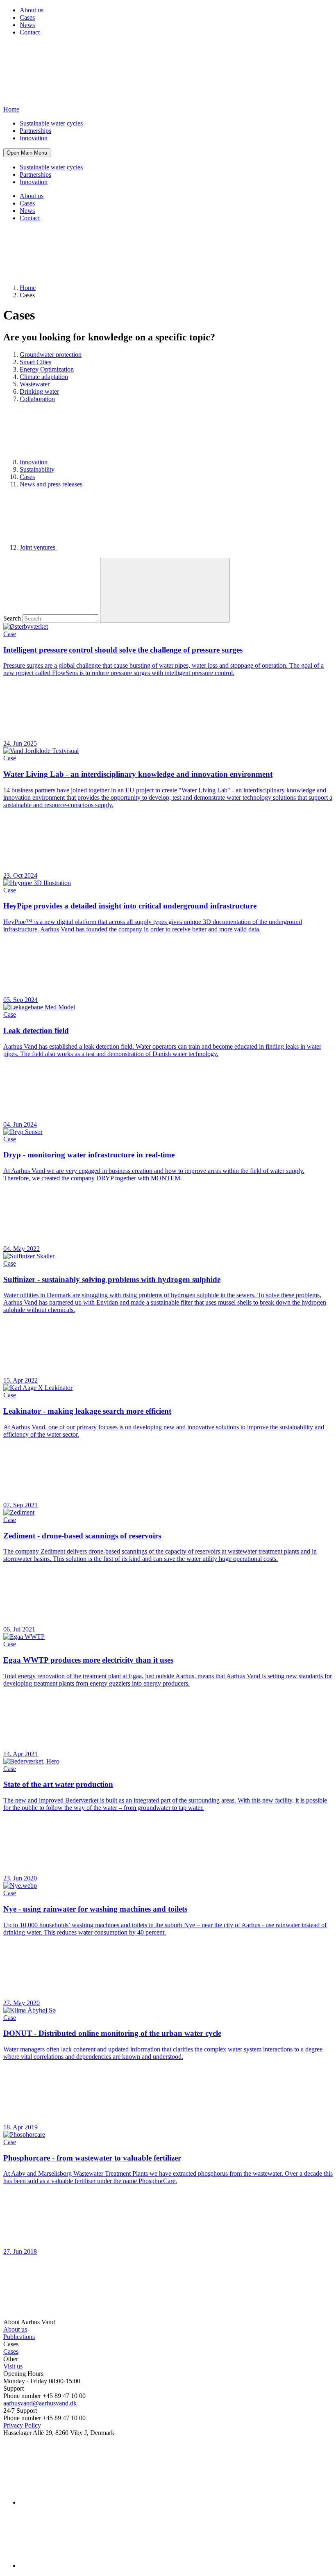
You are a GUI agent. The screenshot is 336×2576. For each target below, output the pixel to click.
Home (28, 288)
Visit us (13, 2366)
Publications (19, 2337)
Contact (30, 32)
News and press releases (51, 484)
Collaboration (37, 399)
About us (32, 10)
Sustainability (37, 469)
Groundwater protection (51, 355)
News (27, 25)
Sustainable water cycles (51, 123)
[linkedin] (81, 2502)
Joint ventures (38, 547)
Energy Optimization (47, 369)
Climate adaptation (44, 377)
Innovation (34, 138)
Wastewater (35, 384)
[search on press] (165, 590)
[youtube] (81, 2566)
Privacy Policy (22, 2425)
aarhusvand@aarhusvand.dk (40, 2403)
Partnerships (35, 131)
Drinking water (39, 391)
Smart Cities (35, 362)
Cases (27, 17)
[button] (27, 153)
